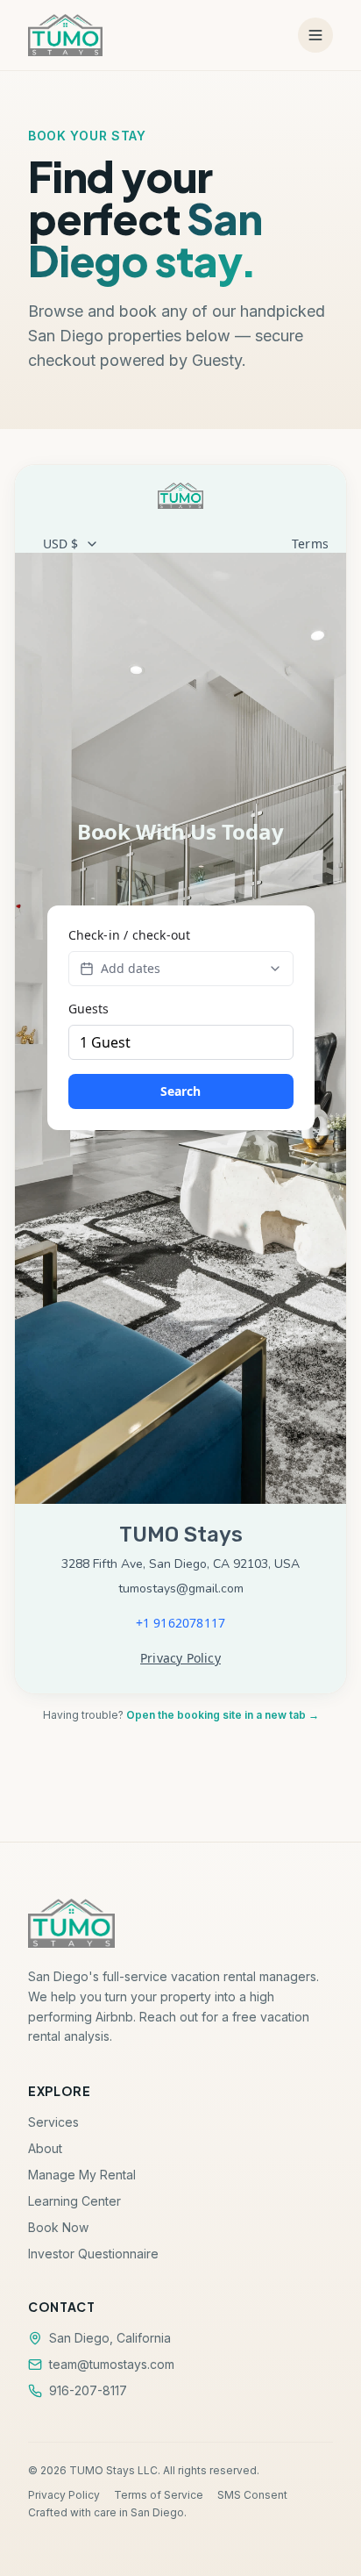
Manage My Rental (82, 2175)
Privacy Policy (64, 2495)
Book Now (58, 2227)
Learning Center (74, 2201)
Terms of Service (159, 2495)
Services (53, 2122)
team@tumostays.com (112, 2364)
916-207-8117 (88, 2390)
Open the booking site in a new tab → (223, 1715)
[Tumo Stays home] (65, 35)
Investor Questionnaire (93, 2254)
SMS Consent (252, 2495)
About (45, 2148)
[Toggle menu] (315, 35)
